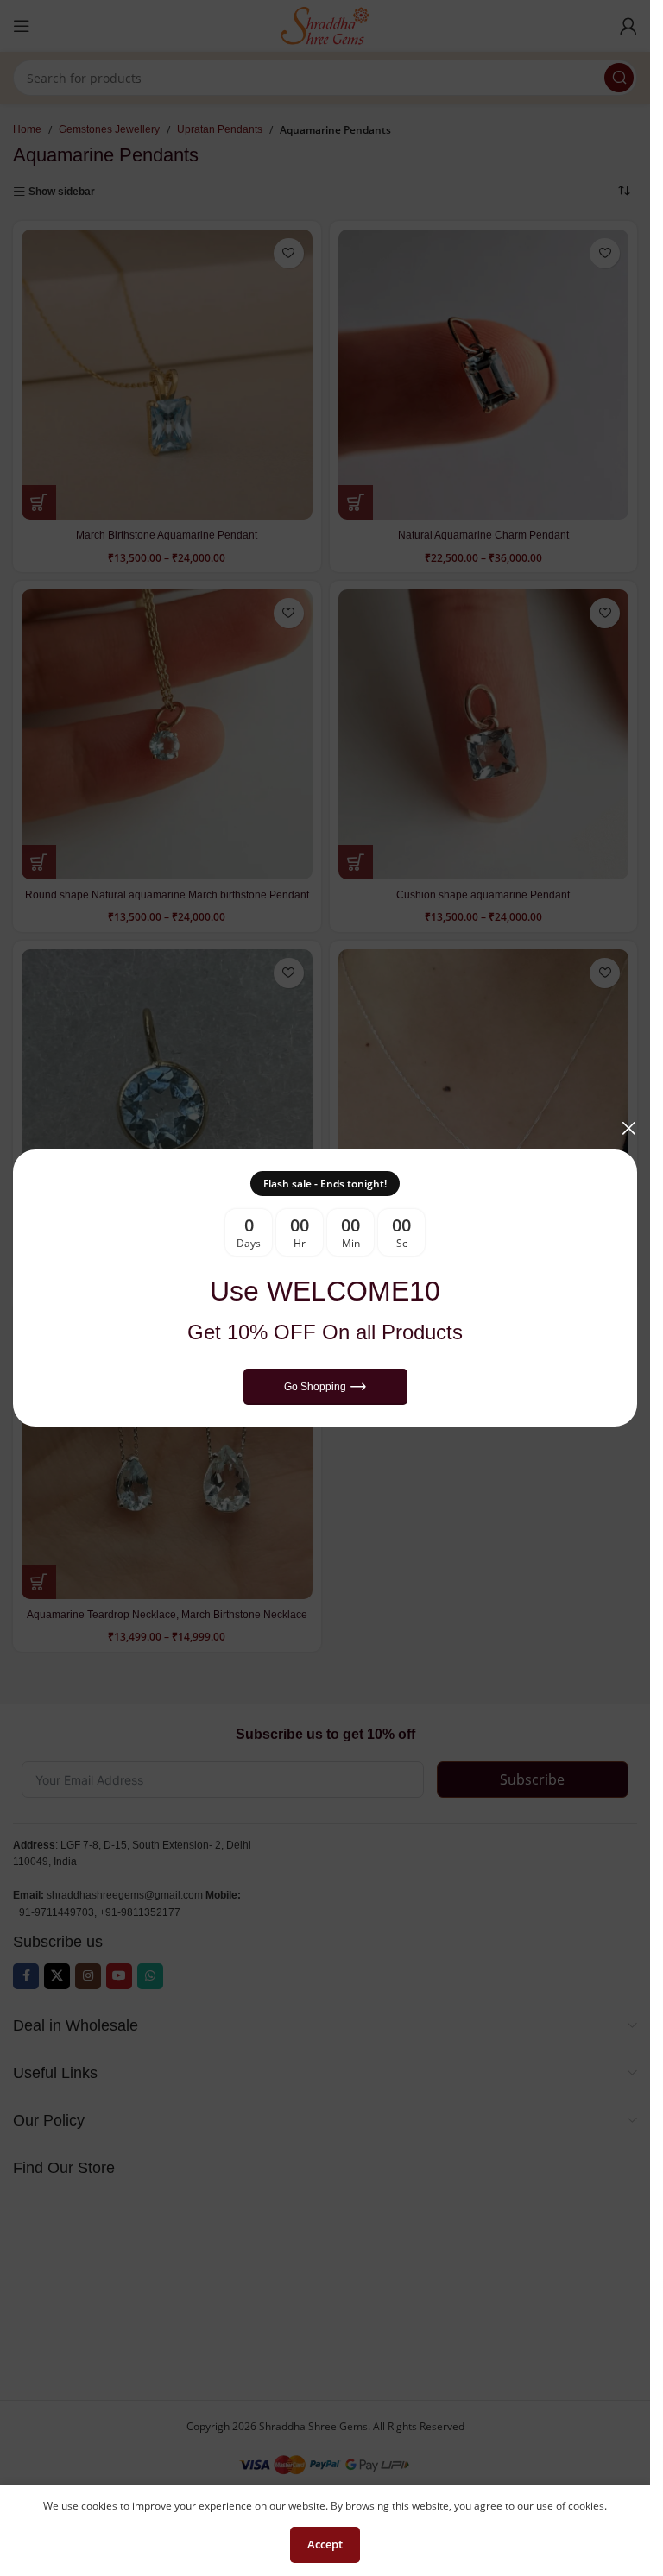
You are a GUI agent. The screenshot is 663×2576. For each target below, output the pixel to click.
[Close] (628, 1128)
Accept (325, 2544)
